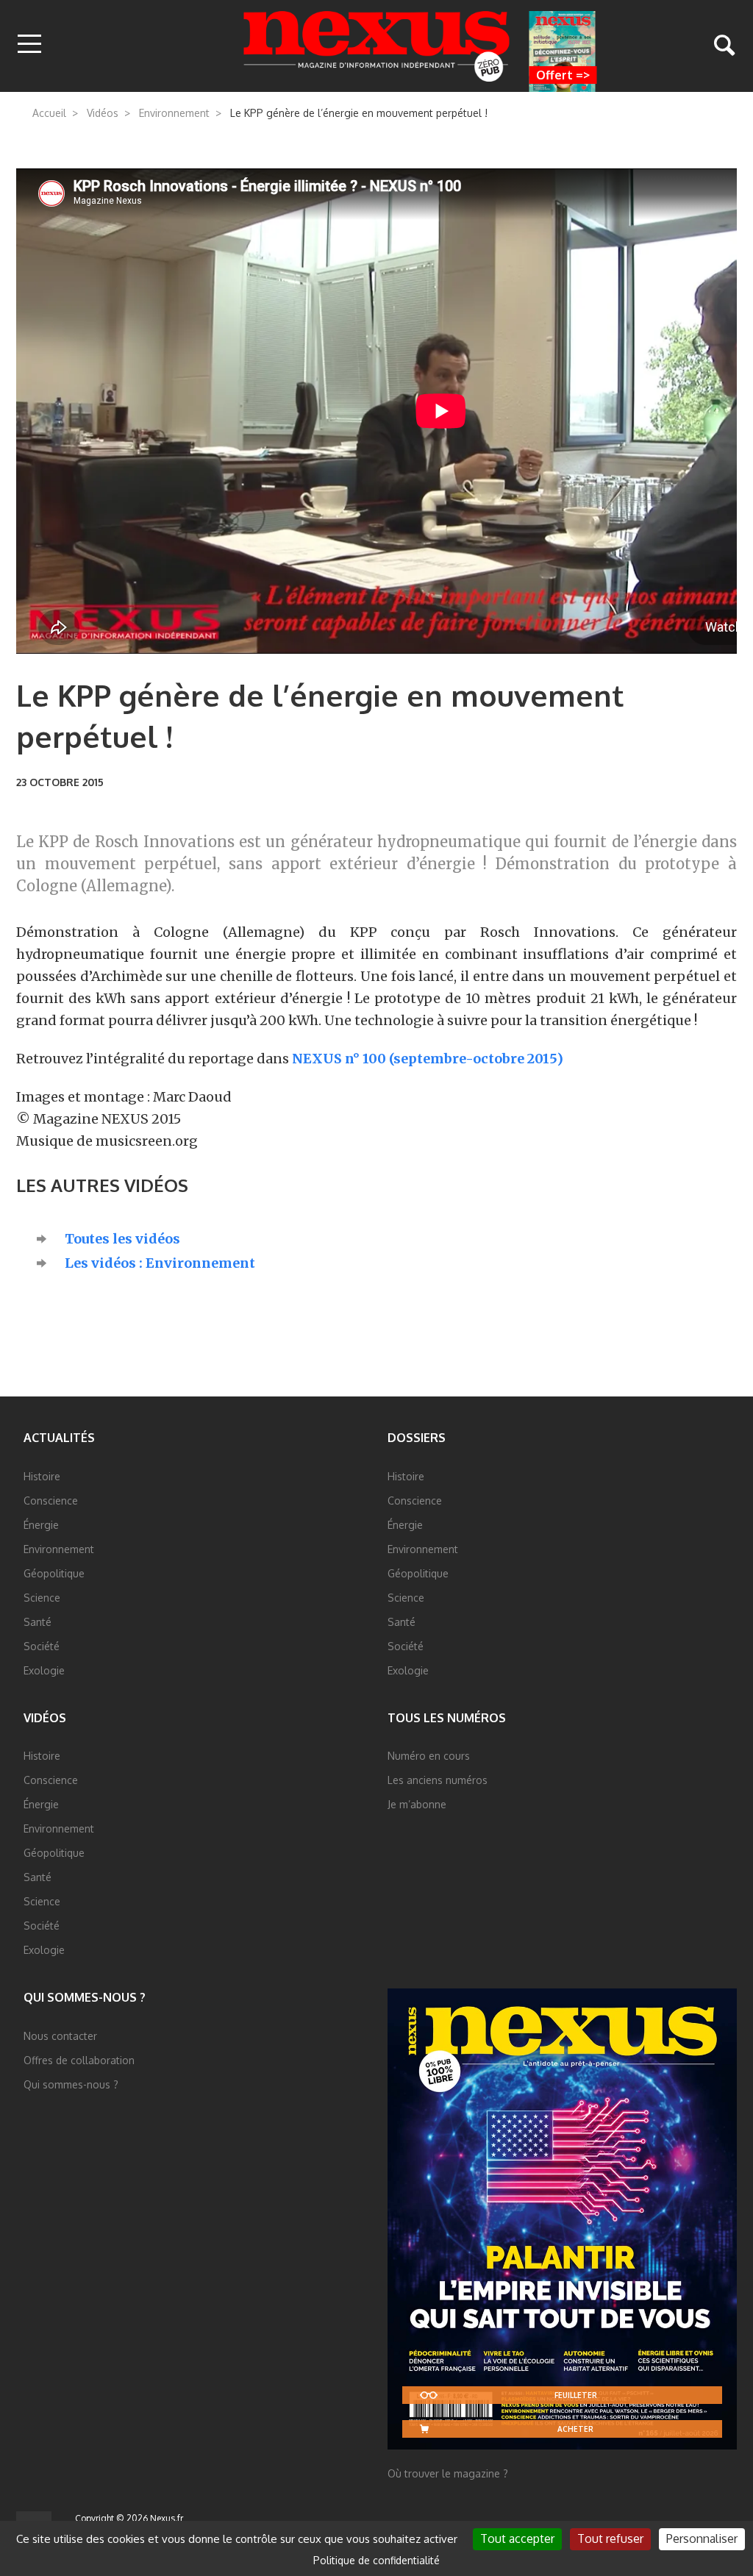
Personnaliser (702, 2538)
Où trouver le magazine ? (448, 2473)
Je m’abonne (417, 1804)
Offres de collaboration (79, 2060)
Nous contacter (60, 2036)
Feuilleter (576, 2395)
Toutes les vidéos (122, 1239)
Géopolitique (54, 1573)
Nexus (377, 46)
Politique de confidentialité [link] (376, 2560)
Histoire (42, 1476)
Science (42, 1598)
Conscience (51, 1501)
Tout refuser (610, 2538)
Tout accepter (517, 2538)
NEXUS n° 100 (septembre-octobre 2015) (428, 1059)
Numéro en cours (429, 1756)
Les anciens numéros (438, 1780)
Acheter (575, 2429)
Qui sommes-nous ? (85, 1997)
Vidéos (103, 113)
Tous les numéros (447, 1718)
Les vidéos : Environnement (160, 1263)
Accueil (49, 113)
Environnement (174, 113)
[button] (29, 45)
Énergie (41, 1525)
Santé (38, 1622)
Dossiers (417, 1438)
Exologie (44, 1670)
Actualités (59, 1438)
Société (42, 1646)
